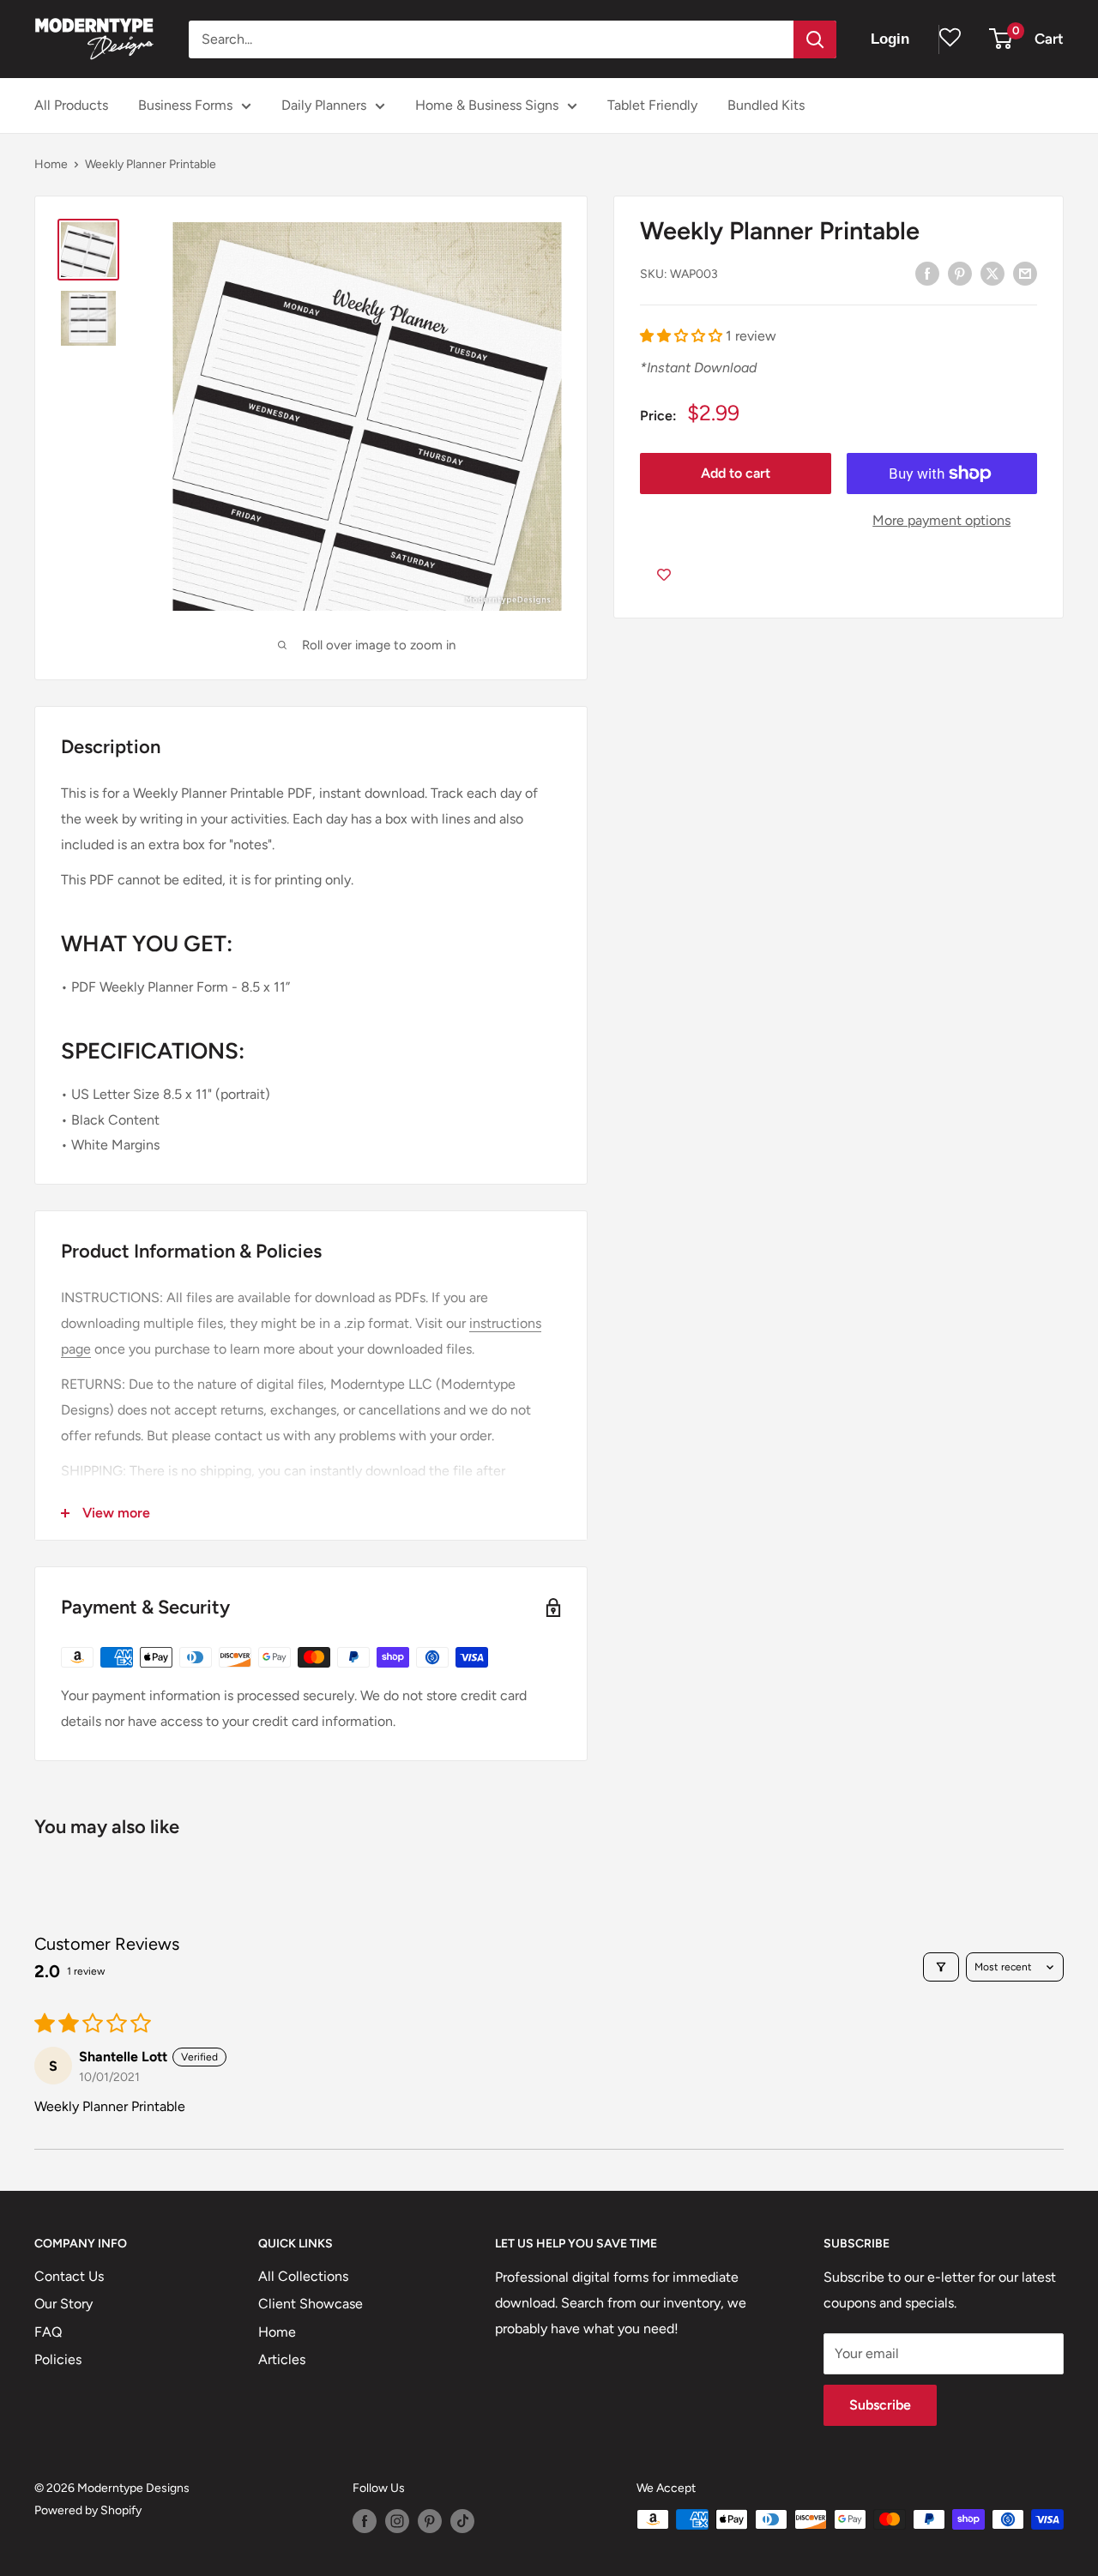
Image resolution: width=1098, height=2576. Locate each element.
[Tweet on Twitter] (992, 273)
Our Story (63, 2304)
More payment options (941, 520)
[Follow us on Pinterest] (430, 2521)
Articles (282, 2359)
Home (51, 164)
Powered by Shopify (88, 2510)
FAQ (48, 2332)
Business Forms (185, 105)
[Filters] (941, 1967)
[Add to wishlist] (664, 575)
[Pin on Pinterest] (960, 273)
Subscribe (880, 2405)
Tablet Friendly (652, 105)
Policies (58, 2359)
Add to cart (736, 473)
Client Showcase (311, 2304)
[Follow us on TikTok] (462, 2521)
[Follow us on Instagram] (397, 2521)
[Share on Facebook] (927, 273)
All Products (71, 105)
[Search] (815, 39)
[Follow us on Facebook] (365, 2521)
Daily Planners (324, 105)
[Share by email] (1025, 273)
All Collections (303, 2276)
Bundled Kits (766, 105)
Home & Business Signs (487, 105)
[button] (683, 336)
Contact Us (69, 2276)
